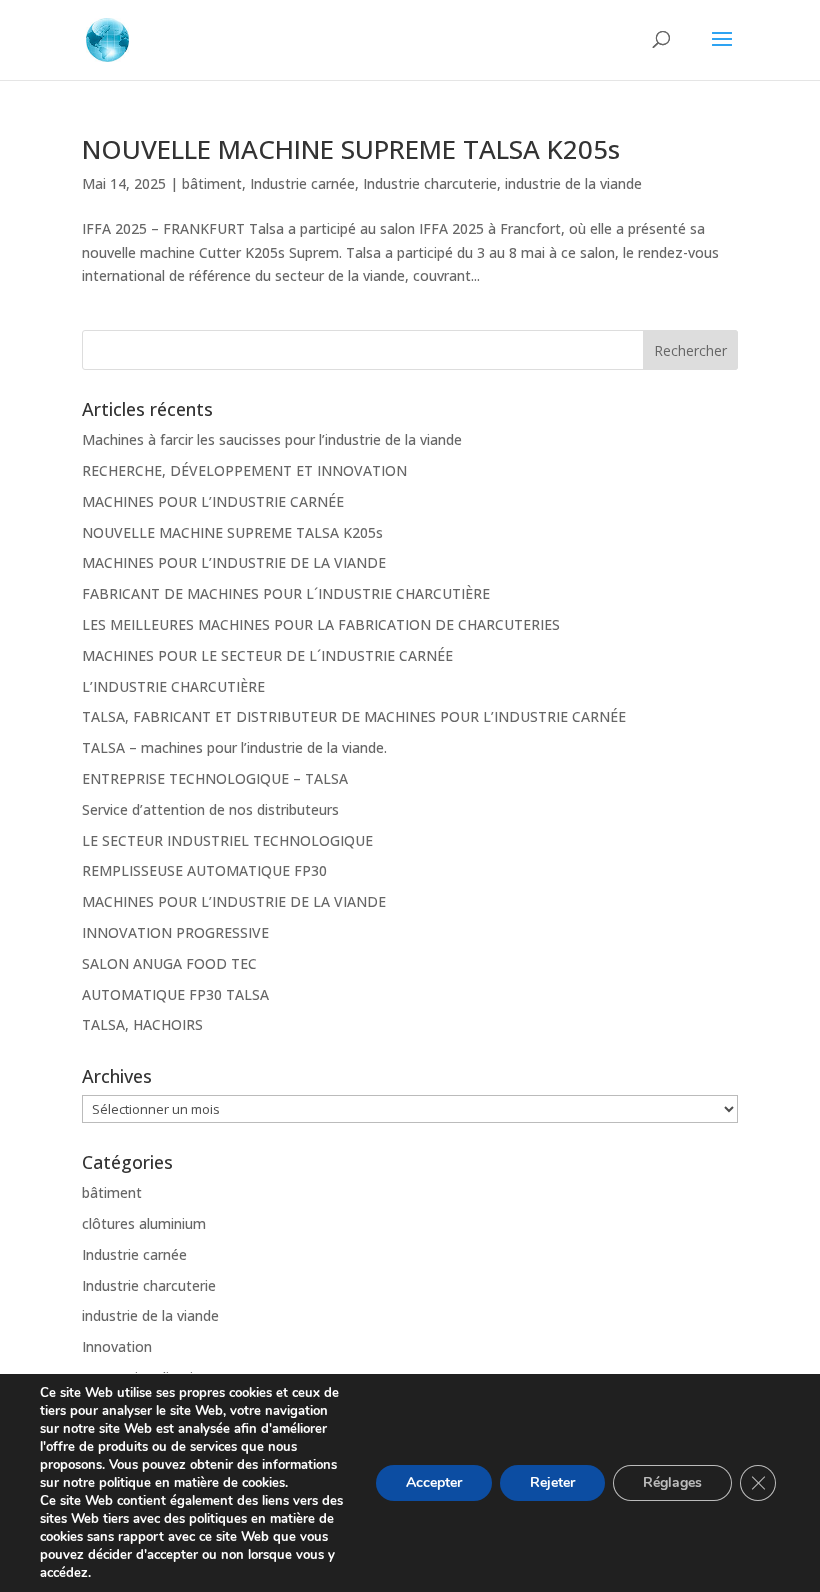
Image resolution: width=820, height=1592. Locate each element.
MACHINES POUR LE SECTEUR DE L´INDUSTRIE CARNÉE (267, 655)
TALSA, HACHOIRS (142, 1024)
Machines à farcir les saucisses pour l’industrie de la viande (272, 439)
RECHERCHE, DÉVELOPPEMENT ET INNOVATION (244, 470)
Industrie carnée (302, 183)
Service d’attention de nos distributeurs (210, 809)
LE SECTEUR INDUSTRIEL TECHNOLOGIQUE (227, 840)
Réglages (672, 1482)
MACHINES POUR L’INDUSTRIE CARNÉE (213, 501)
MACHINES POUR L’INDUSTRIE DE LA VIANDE (234, 562)
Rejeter (552, 1482)
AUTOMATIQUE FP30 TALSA (175, 994)
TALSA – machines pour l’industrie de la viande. (234, 747)
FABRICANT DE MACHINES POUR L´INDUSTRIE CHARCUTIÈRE (286, 593)
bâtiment (212, 183)
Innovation (117, 1346)
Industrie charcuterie (430, 183)
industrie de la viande (573, 183)
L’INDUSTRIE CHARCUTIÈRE (173, 686)
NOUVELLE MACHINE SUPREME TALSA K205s (351, 149)
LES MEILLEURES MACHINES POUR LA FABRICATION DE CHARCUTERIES (321, 624)
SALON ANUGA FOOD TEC (169, 963)
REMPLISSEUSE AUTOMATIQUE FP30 (204, 870)
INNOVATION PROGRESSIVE (175, 932)
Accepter (434, 1482)
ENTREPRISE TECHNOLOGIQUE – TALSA (215, 778)
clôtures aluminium (144, 1223)
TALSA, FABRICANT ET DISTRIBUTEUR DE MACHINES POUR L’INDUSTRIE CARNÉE (354, 716)
